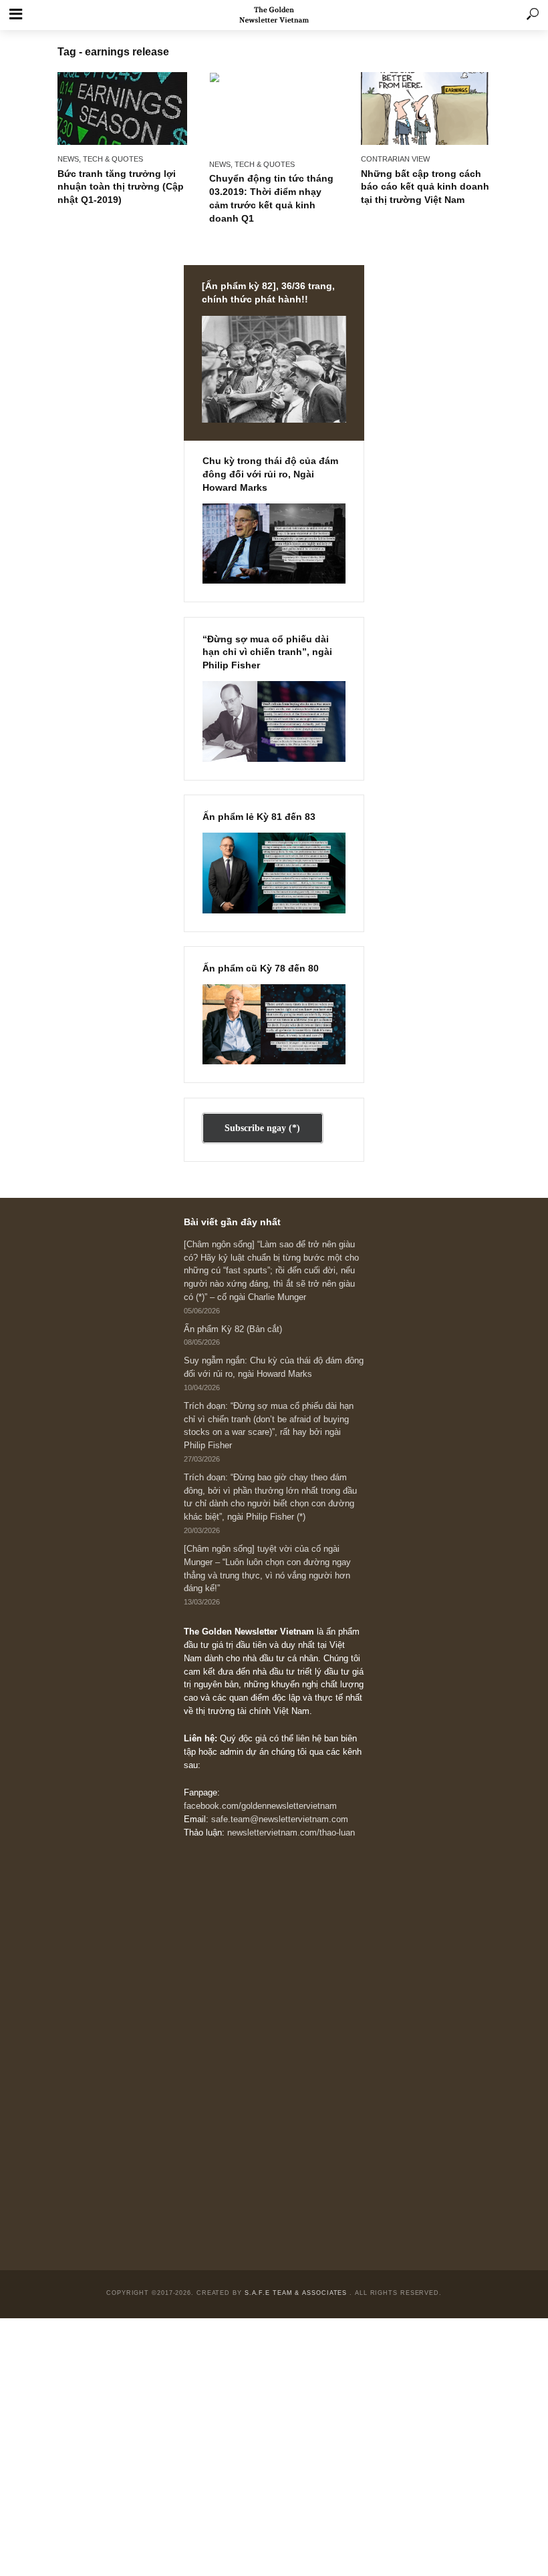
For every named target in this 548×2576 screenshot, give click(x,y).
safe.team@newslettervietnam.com (280, 1819)
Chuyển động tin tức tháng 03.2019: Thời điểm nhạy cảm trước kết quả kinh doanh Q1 (271, 198)
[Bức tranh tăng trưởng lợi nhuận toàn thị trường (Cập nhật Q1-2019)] (122, 109)
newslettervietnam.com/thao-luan (291, 1833)
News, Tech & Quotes (100, 159)
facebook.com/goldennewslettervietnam (260, 1806)
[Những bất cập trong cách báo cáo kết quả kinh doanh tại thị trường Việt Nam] (426, 109)
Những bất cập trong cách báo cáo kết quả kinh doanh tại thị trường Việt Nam (425, 187)
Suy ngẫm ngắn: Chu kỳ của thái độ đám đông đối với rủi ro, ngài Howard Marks (274, 1367)
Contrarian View (395, 159)
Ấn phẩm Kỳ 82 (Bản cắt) (233, 1329)
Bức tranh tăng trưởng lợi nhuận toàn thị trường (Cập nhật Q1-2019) (121, 187)
